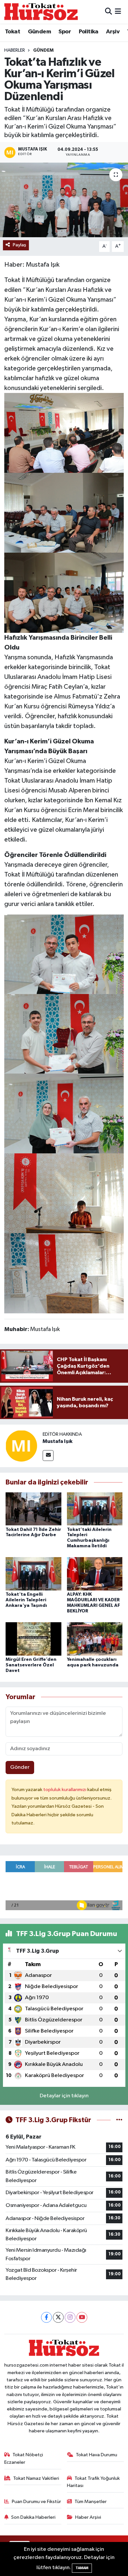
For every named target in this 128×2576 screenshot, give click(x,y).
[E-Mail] (48, 1456)
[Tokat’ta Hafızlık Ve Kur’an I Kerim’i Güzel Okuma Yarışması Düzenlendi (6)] (64, 1034)
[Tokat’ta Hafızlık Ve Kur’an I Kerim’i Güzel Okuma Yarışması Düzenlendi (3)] (64, 592)
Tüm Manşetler (91, 2502)
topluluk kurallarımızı (65, 1790)
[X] (58, 2317)
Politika (89, 32)
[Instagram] (70, 2317)
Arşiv (113, 32)
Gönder (20, 1767)
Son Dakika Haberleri (33, 2517)
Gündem (39, 32)
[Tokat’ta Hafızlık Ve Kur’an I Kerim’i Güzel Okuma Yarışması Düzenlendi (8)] (64, 954)
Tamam (82, 2568)
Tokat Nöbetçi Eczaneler (24, 2458)
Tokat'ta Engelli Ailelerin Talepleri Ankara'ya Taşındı (26, 1600)
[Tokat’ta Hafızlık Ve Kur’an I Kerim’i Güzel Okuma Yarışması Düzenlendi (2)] (64, 1193)
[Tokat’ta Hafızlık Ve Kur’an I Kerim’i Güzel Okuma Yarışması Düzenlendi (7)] (64, 1113)
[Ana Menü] (118, 12)
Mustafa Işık (58, 1441)
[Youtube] (82, 2317)
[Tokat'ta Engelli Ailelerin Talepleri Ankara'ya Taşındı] (33, 1574)
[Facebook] (46, 2317)
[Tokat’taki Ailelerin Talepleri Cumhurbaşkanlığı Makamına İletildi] (95, 1509)
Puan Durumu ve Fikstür (36, 2502)
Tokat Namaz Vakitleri (36, 2478)
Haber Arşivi (88, 2517)
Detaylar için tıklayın (64, 2096)
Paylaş (20, 245)
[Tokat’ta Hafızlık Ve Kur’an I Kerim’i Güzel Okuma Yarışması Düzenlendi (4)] (64, 512)
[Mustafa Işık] (21, 1446)
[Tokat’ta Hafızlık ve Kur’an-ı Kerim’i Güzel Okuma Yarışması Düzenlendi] (64, 200)
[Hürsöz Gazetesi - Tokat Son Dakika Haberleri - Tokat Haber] (41, 12)
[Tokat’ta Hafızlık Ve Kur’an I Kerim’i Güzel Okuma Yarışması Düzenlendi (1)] (64, 1273)
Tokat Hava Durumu (96, 2455)
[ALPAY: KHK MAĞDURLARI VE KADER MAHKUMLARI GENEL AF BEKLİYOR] (95, 1574)
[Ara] (108, 12)
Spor (65, 32)
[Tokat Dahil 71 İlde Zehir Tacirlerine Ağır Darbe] (33, 1509)
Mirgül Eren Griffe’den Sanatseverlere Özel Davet (31, 1665)
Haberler (15, 50)
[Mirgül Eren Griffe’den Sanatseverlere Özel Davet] (33, 1639)
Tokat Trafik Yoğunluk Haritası (94, 2482)
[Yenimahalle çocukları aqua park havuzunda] (95, 1639)
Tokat (12, 32)
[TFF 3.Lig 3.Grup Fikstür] (119, 2120)
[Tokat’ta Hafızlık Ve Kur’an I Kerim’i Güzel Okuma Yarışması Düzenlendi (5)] (64, 433)
